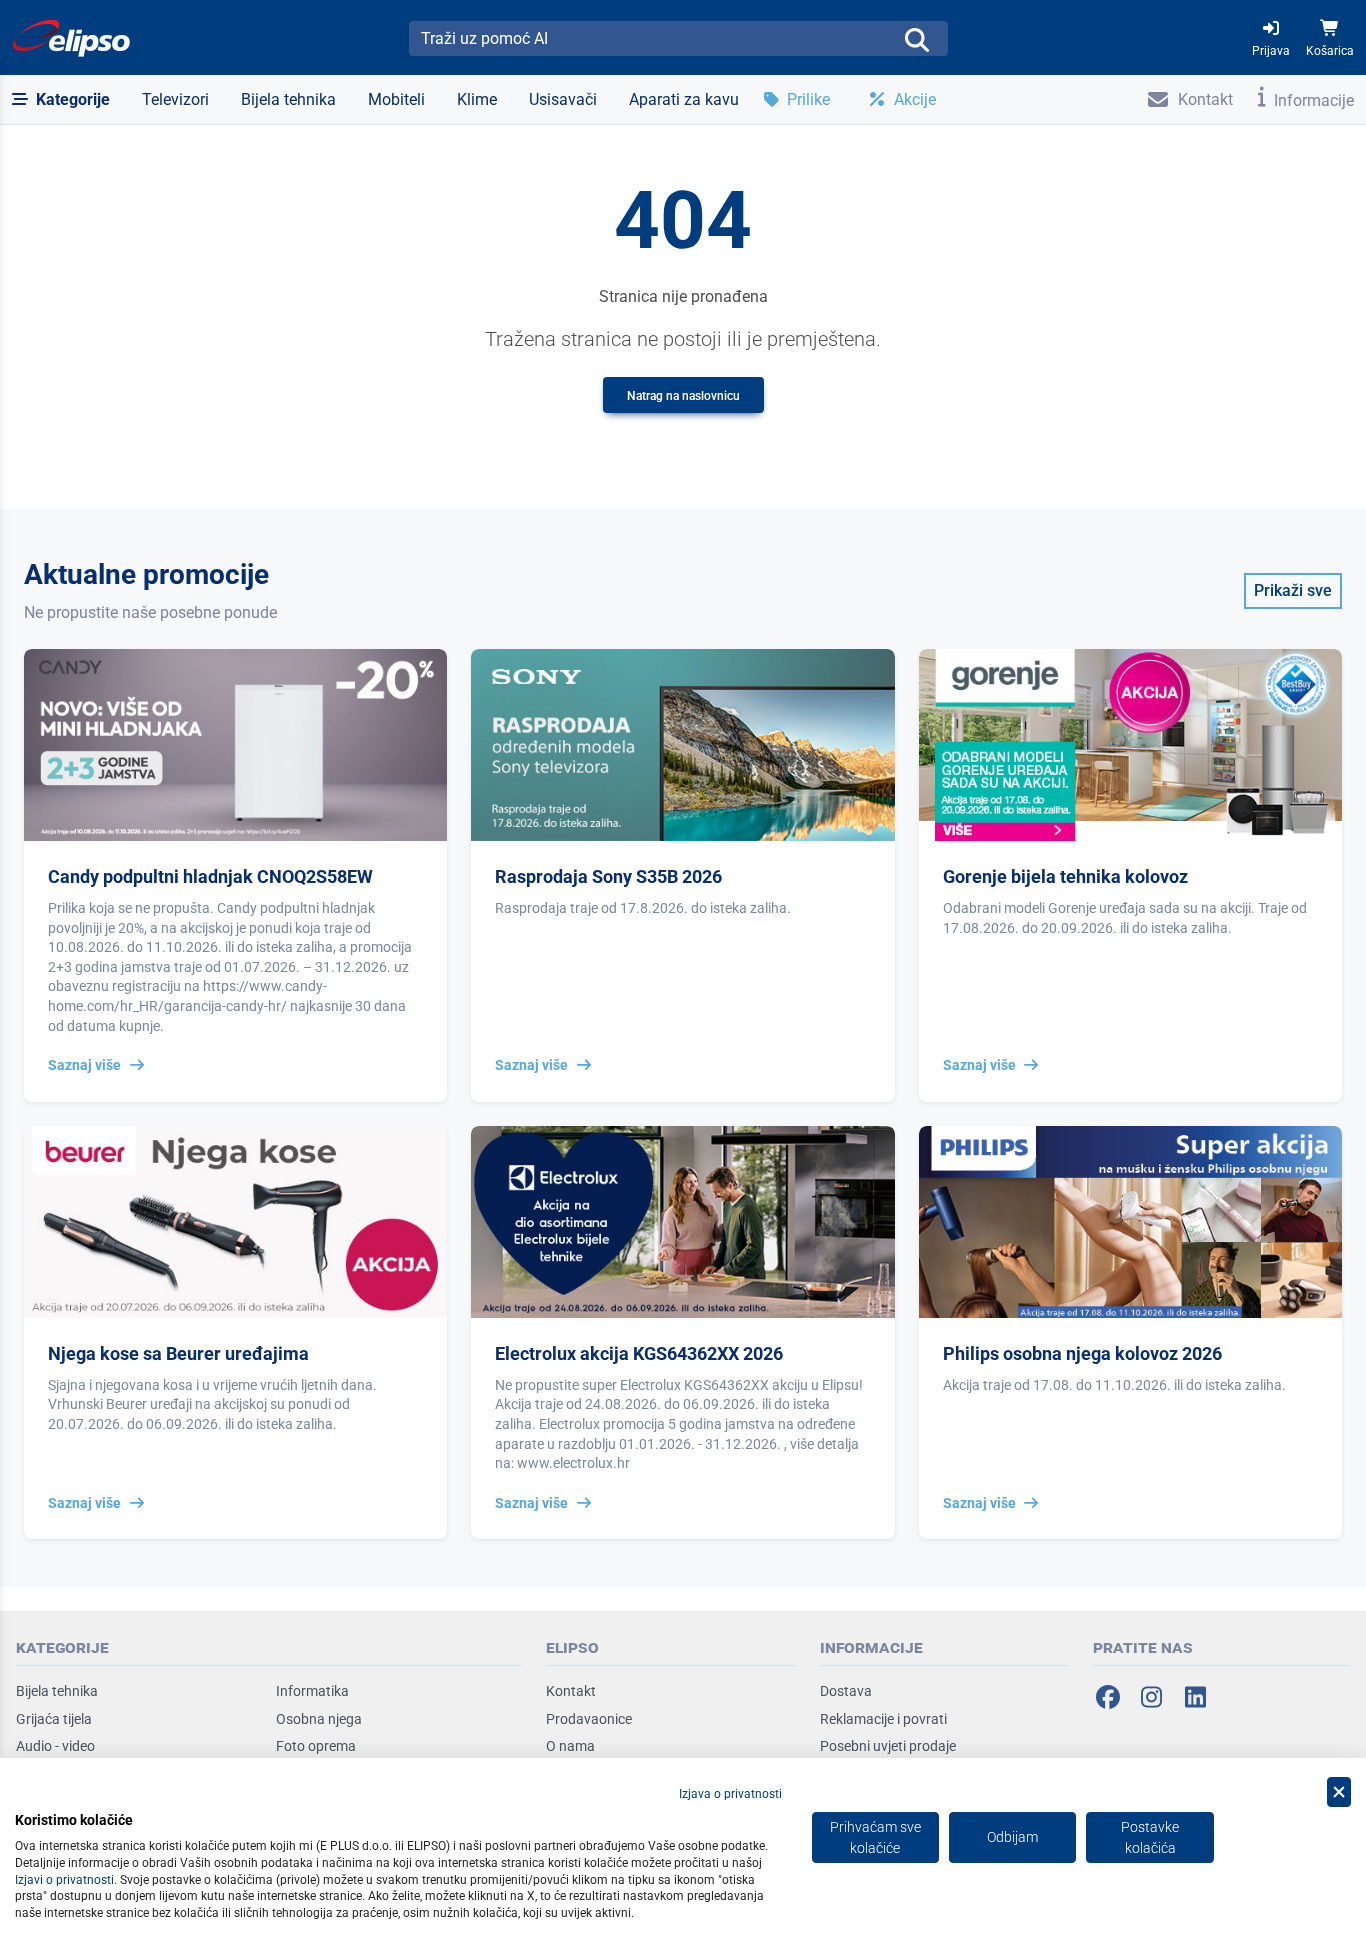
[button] (61, 100)
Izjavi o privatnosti (64, 1880)
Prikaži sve (1293, 590)
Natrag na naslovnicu (683, 396)
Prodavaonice (589, 1719)
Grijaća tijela (54, 1719)
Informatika (312, 1691)
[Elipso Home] (72, 38)
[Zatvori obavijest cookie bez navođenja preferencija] (1339, 1792)
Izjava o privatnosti (730, 1794)
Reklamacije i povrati (883, 1719)
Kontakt (571, 1691)
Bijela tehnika (57, 1691)
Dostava (846, 1691)
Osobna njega (319, 1719)
